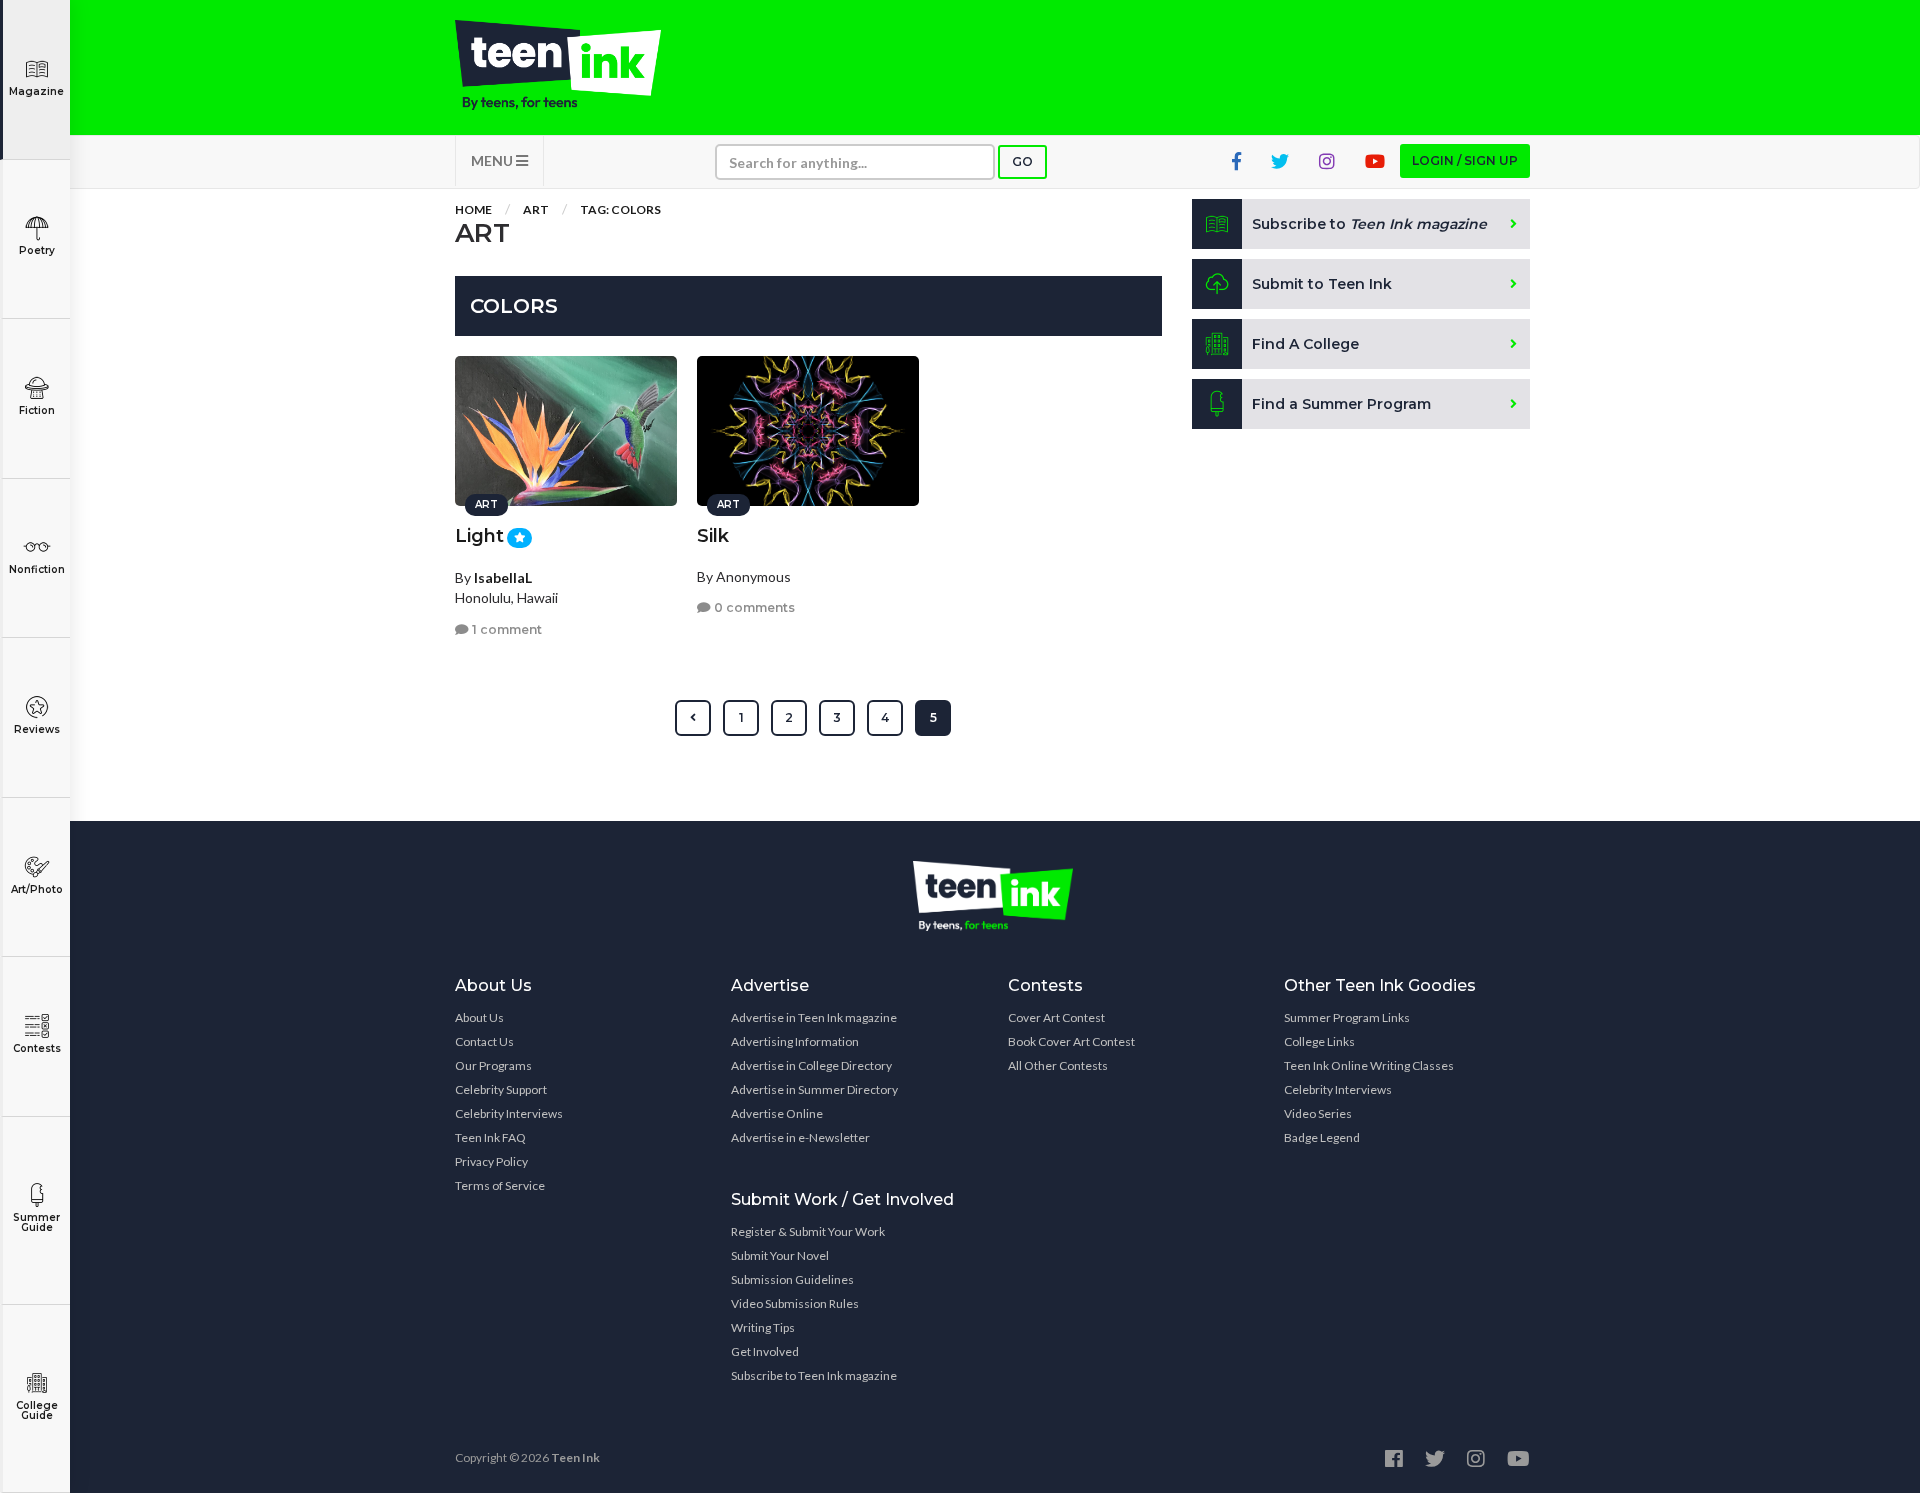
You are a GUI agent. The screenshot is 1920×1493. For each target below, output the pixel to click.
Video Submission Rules (795, 1303)
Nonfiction (37, 569)
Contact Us (484, 1041)
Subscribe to (1369, 224)
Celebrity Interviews (509, 1113)
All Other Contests (1058, 1065)
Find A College (1305, 344)
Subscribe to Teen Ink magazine (814, 1375)
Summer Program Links (1347, 1017)
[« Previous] (693, 718)
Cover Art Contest (1056, 1017)
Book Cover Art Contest (1071, 1041)
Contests (37, 1048)
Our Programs (493, 1065)
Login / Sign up (1465, 160)
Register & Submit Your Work (808, 1231)
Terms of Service (500, 1185)
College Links (1319, 1041)
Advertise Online (777, 1113)
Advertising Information (795, 1041)
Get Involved (765, 1351)
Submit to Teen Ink (1322, 284)
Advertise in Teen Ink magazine (814, 1017)
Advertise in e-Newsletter (800, 1137)
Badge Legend (1322, 1137)
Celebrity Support (501, 1089)
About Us (479, 1017)
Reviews (37, 729)
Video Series (1318, 1113)
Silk (713, 536)
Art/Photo (37, 889)
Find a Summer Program (1341, 404)
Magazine (36, 91)
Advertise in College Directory (811, 1065)
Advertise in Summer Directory (814, 1089)
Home (473, 209)
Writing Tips (763, 1327)
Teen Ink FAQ (490, 1137)
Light (479, 536)
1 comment (505, 629)
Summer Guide (36, 1222)
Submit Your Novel (780, 1255)
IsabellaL (503, 577)
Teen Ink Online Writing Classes (1369, 1065)
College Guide (37, 1410)
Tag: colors (620, 209)
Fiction (37, 410)
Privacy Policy (491, 1161)
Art (536, 209)
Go (1022, 161)
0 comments (753, 607)
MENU (493, 160)
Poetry (37, 250)
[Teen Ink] (578, 65)
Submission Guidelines (792, 1279)
